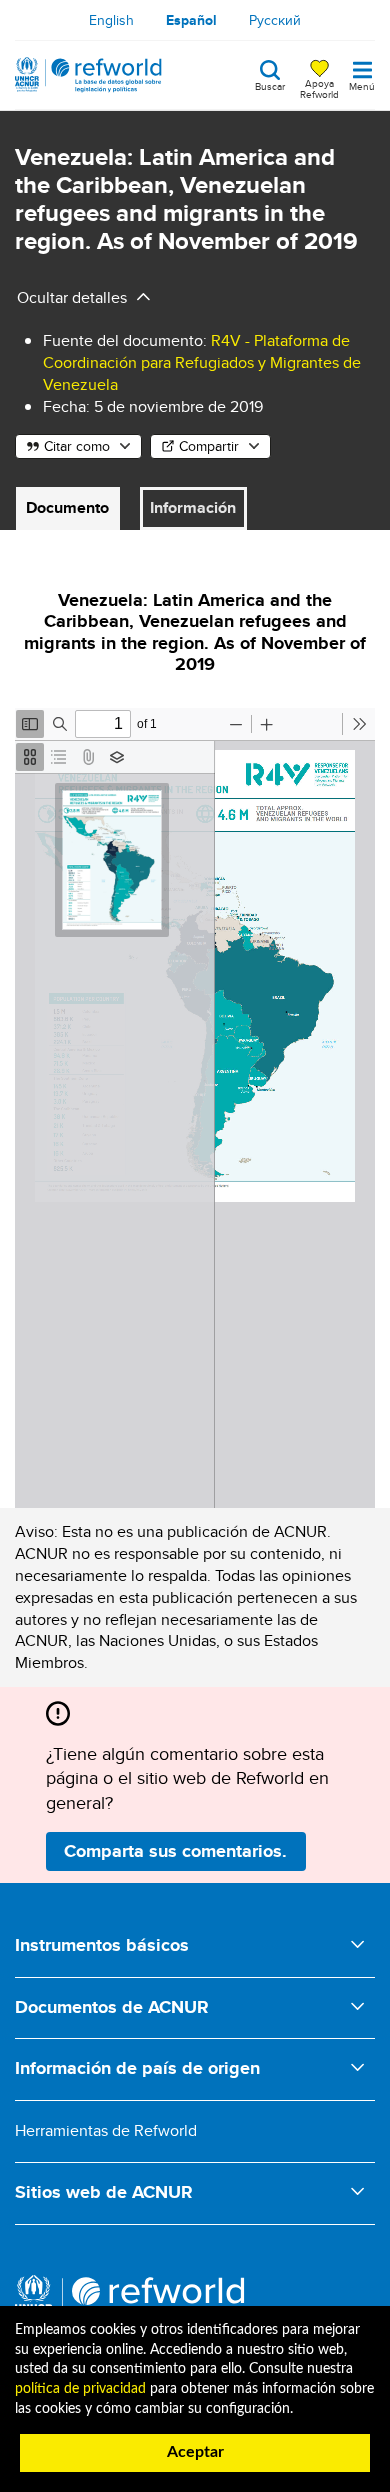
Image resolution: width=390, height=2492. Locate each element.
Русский (275, 20)
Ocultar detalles (72, 297)
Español (191, 20)
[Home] (88, 75)
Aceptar (195, 2452)
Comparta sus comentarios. (175, 1851)
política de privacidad (80, 2389)
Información (193, 507)
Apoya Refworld (319, 88)
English (111, 20)
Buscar (270, 85)
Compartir (209, 446)
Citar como (77, 446)
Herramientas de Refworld (106, 2130)
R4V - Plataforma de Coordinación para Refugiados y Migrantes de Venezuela (202, 362)
